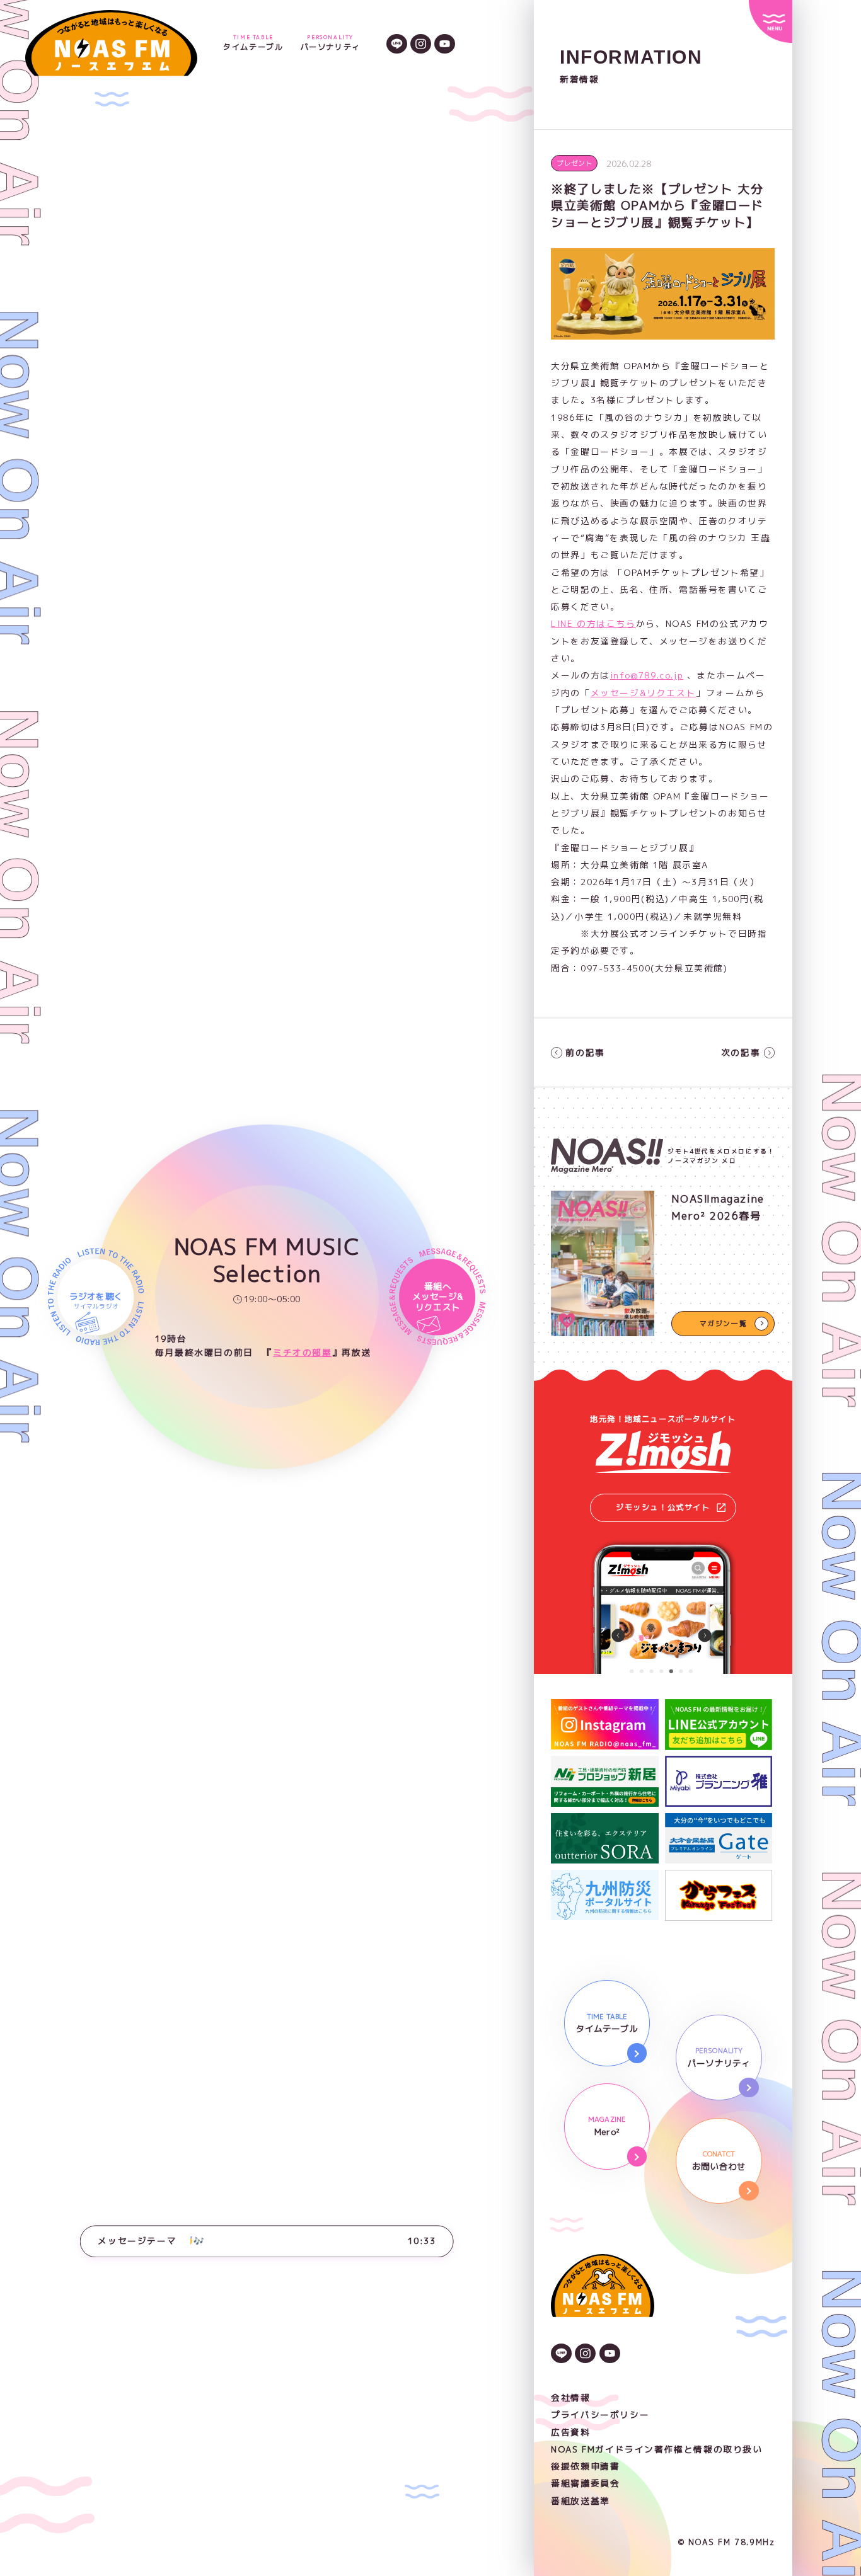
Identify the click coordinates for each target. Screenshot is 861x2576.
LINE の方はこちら (593, 623)
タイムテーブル (253, 43)
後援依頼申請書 (585, 2466)
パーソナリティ (331, 43)
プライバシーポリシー (600, 2414)
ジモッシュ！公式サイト (663, 1507)
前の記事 (585, 1052)
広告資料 (570, 2432)
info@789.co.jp (647, 675)
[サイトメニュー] (770, 21)
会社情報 (570, 2397)
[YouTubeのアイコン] (445, 43)
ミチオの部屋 (303, 1352)
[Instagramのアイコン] (421, 43)
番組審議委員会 (585, 2483)
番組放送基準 (581, 2501)
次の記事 (741, 1052)
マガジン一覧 (724, 1323)
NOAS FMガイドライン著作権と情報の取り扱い (656, 2449)
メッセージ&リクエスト (644, 693)
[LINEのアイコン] (397, 43)
